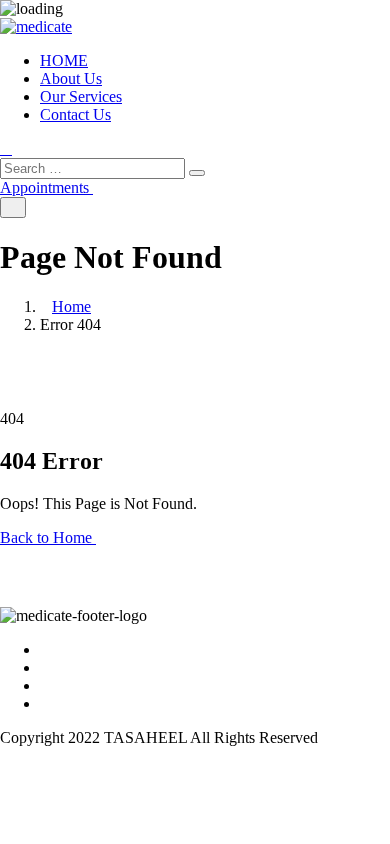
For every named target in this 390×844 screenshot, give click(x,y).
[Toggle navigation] (13, 207)
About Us (71, 78)
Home (71, 306)
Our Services (81, 96)
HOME (64, 60)
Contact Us (75, 114)
